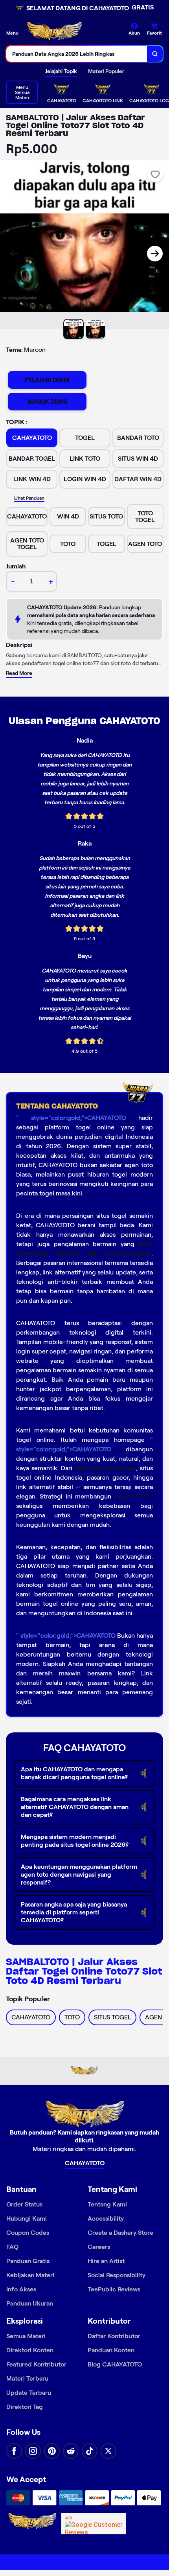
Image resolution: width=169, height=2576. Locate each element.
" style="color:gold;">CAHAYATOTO (71, 1118)
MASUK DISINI (47, 402)
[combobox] (77, 54)
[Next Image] (155, 254)
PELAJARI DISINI (47, 380)
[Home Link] (54, 32)
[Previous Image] (14, 254)
